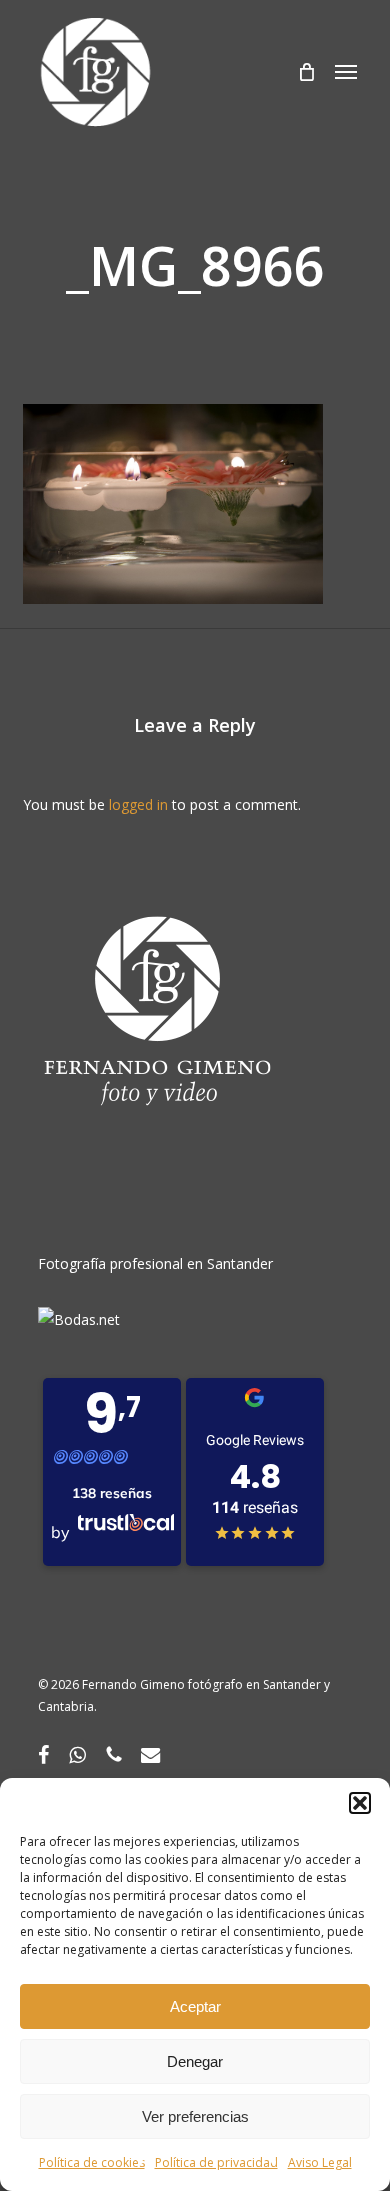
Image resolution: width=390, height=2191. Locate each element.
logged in (138, 804)
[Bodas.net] (79, 1319)
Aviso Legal (320, 2162)
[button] (360, 1803)
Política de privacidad (216, 2162)
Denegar (195, 2061)
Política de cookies (92, 2162)
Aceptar (195, 2006)
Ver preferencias (195, 2116)
